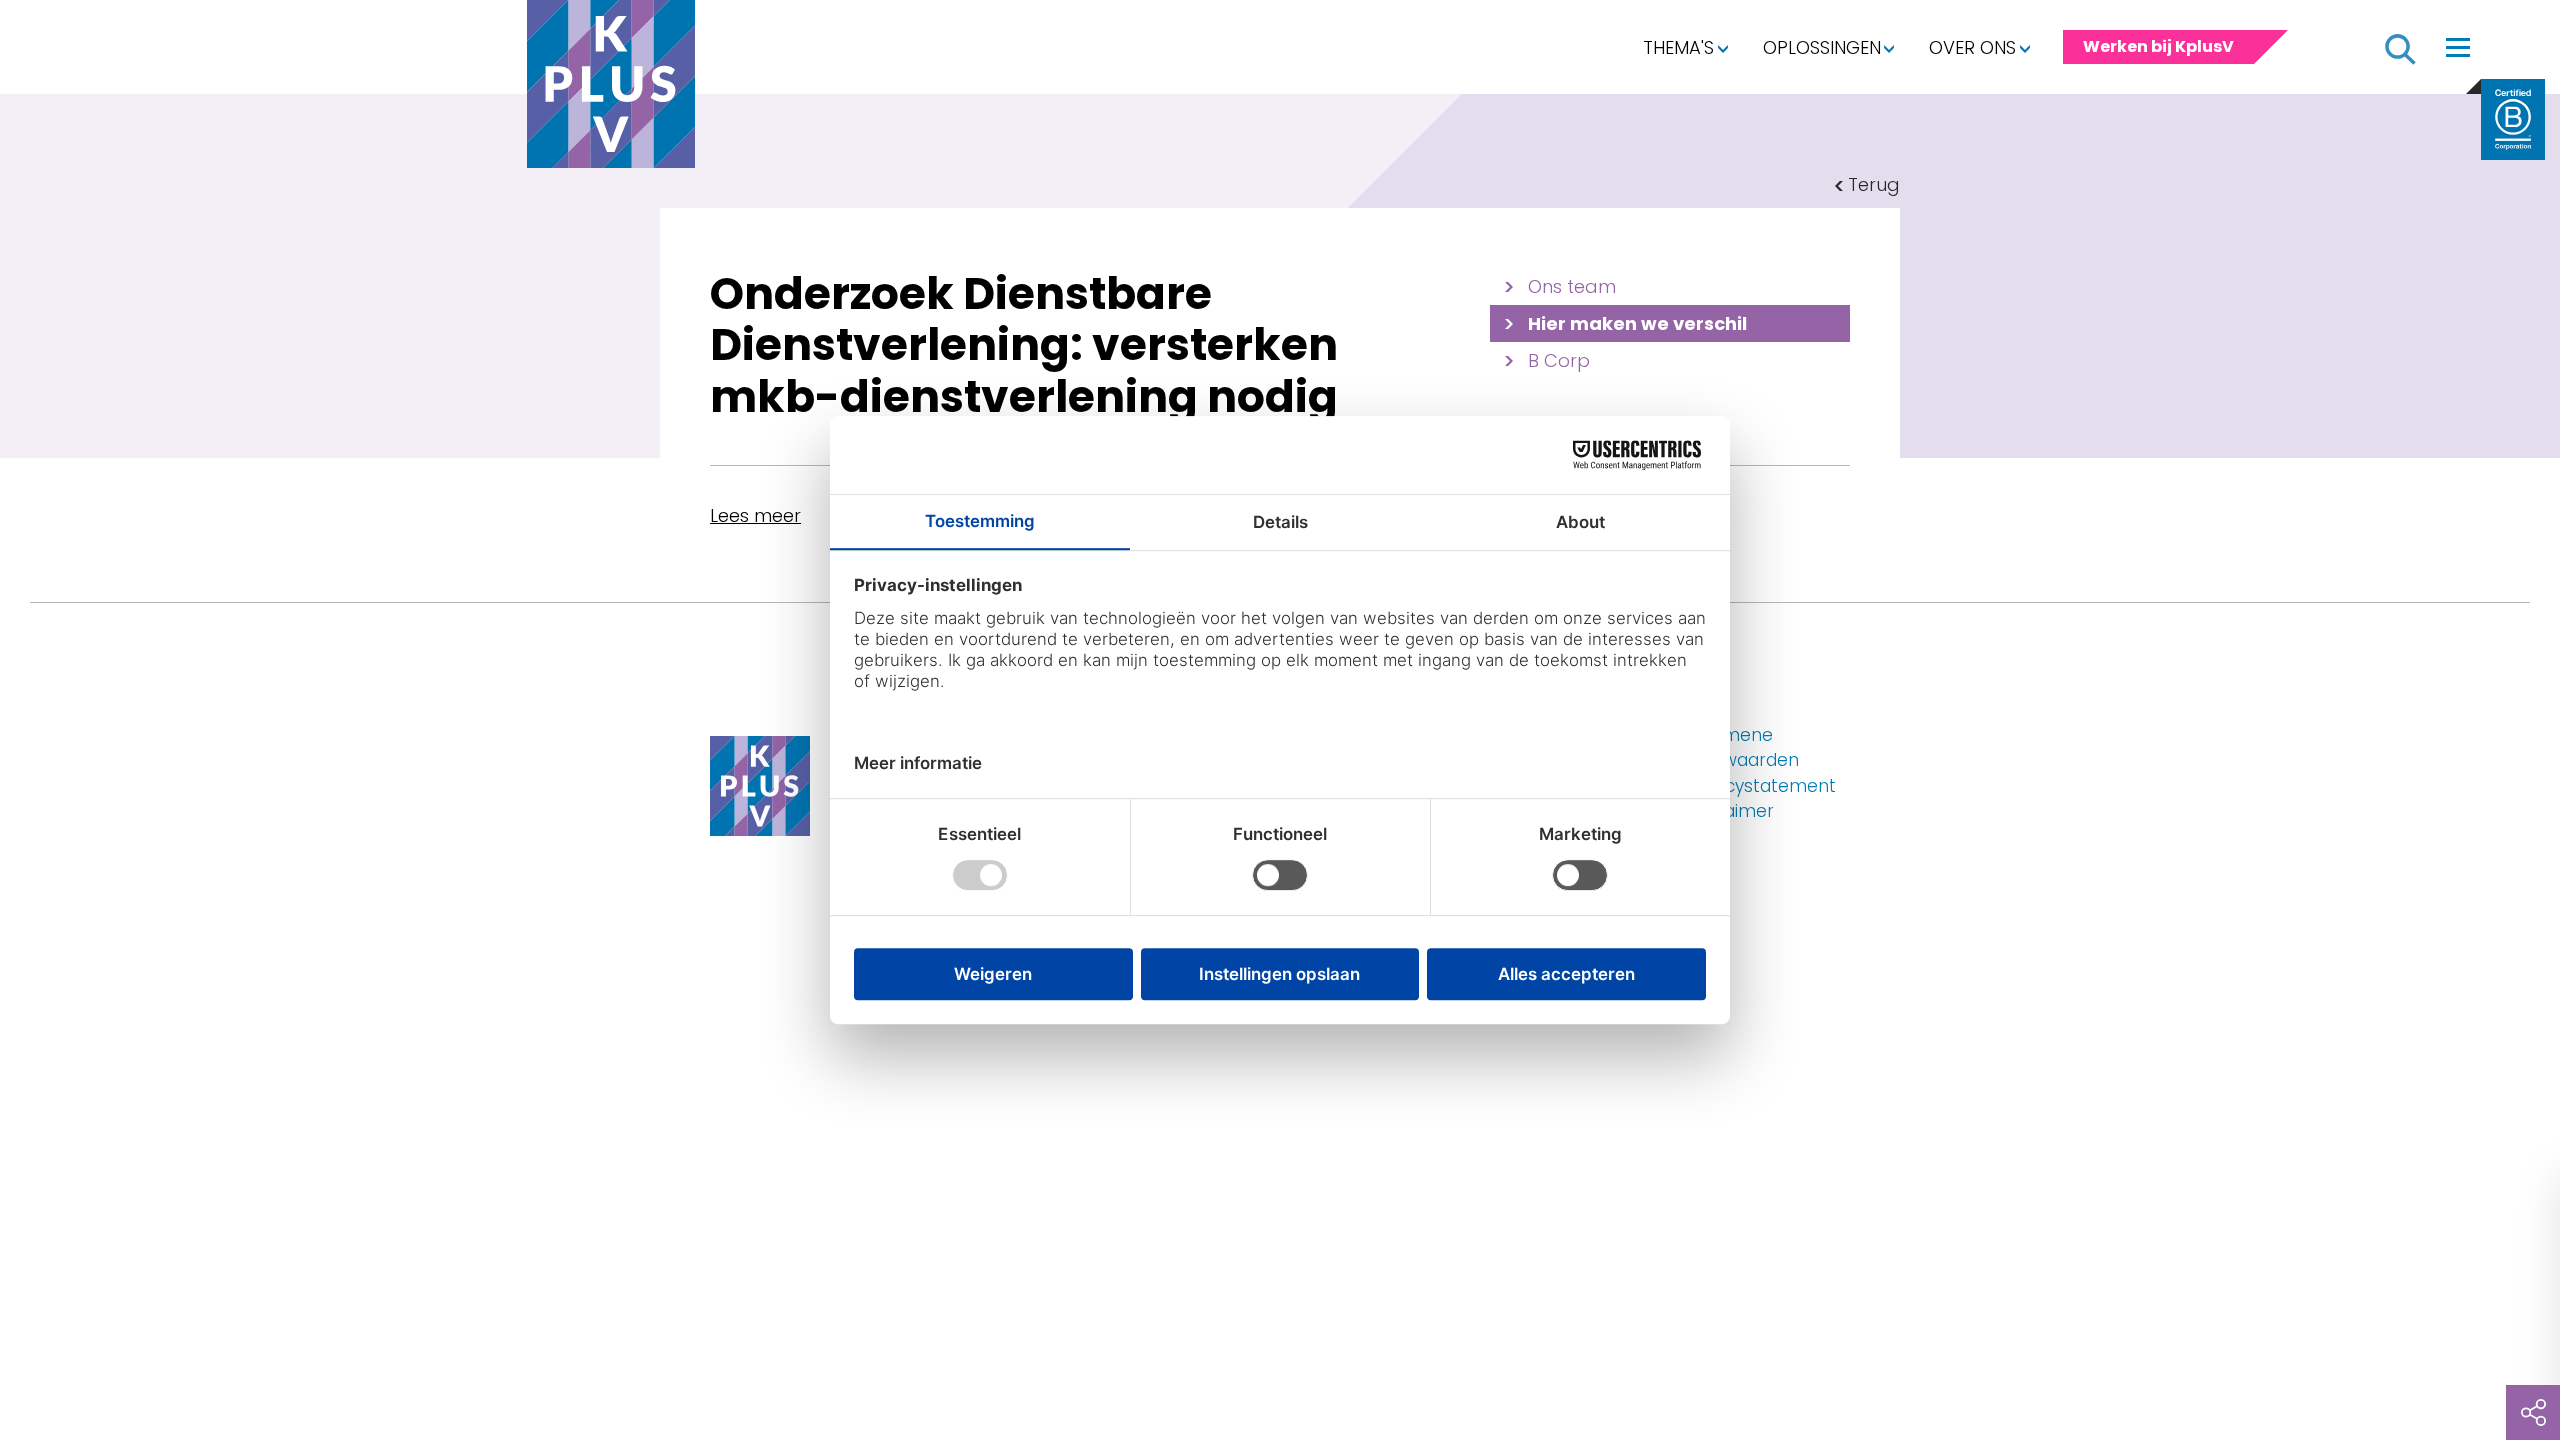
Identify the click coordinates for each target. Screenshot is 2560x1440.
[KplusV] (611, 89)
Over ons (1972, 47)
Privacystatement (1760, 786)
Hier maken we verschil (1637, 323)
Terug (1874, 184)
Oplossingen (1822, 47)
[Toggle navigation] (2458, 47)
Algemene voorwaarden (1742, 748)
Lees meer (755, 515)
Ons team (1572, 286)
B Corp (1559, 360)
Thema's (1678, 47)
